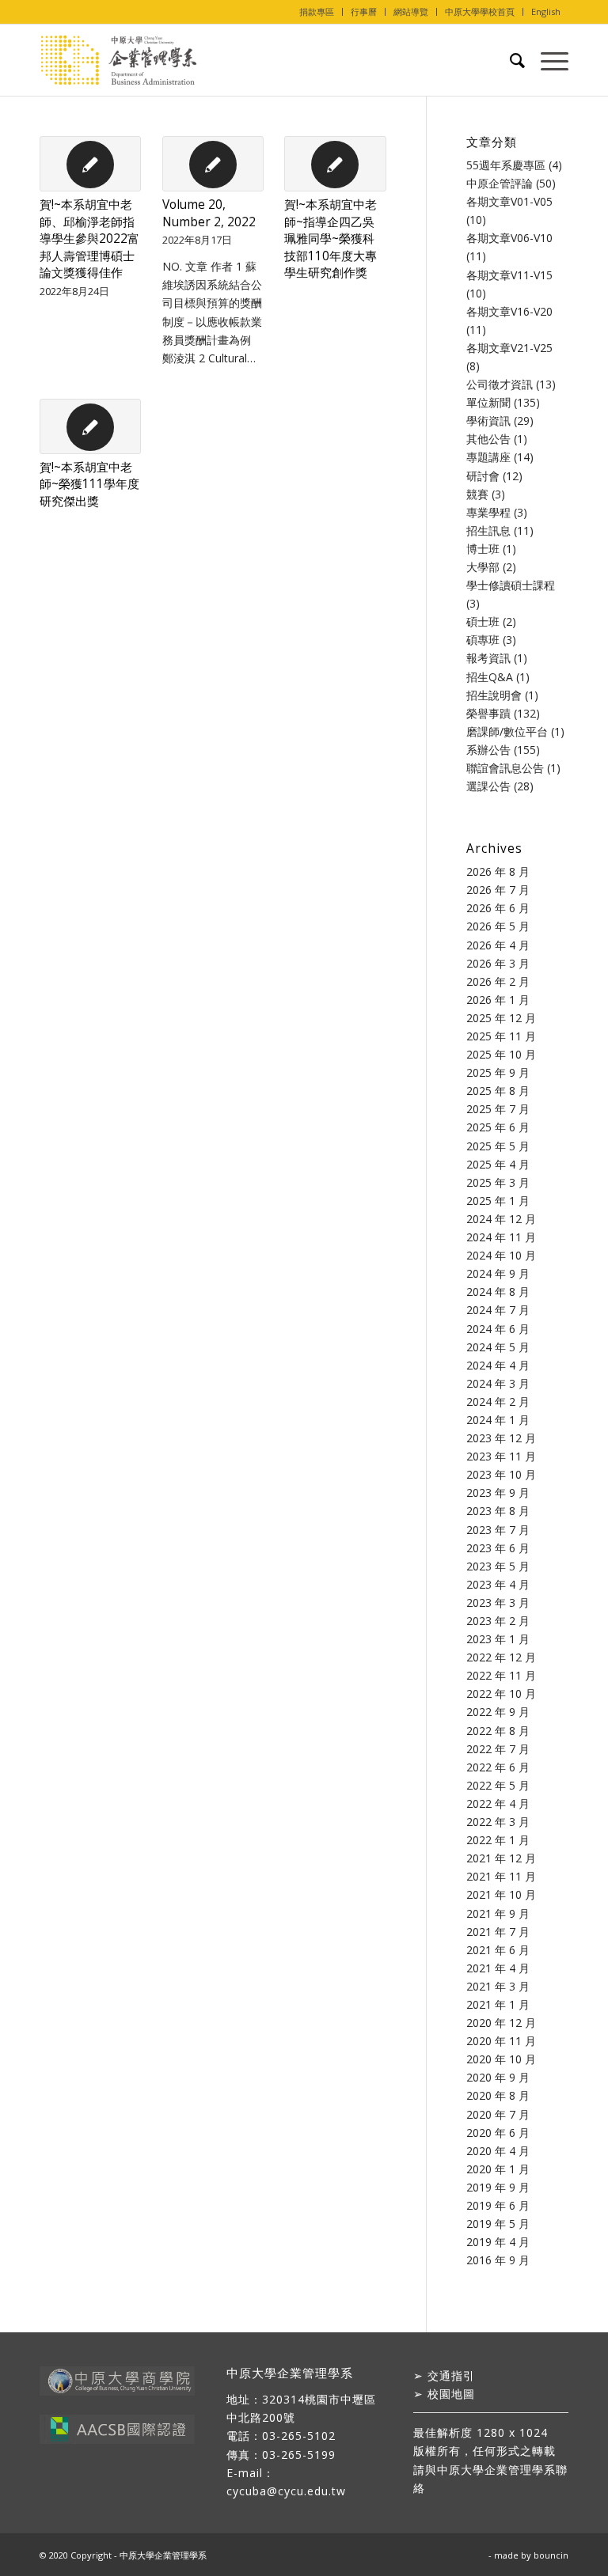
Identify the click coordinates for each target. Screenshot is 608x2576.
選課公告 (488, 786)
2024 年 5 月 (498, 1347)
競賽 (477, 494)
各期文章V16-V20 (509, 311)
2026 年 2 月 (498, 981)
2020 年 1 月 (498, 2169)
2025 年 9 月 (498, 1072)
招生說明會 (494, 695)
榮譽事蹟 (488, 713)
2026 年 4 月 (498, 945)
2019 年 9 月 (498, 2187)
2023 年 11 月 (501, 1456)
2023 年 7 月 (498, 1530)
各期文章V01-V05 (509, 201)
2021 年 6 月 (498, 1950)
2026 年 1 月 (498, 1000)
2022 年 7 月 (498, 1749)
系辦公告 (488, 750)
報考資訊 (488, 658)
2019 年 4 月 (498, 2242)
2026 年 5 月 (498, 926)
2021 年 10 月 (501, 1894)
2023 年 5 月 (498, 1566)
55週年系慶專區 (506, 165)
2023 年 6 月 (498, 1548)
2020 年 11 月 (501, 2041)
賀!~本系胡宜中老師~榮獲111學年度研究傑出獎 (89, 484)
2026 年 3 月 (498, 963)
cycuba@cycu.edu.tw (286, 2491)
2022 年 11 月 (501, 1675)
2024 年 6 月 (498, 1329)
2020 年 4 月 (498, 2151)
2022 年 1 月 (498, 1840)
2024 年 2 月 (498, 1402)
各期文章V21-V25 (509, 348)
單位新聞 (488, 402)
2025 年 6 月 (498, 1127)
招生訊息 (488, 530)
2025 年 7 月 (498, 1109)
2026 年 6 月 (498, 908)
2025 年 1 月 (498, 1201)
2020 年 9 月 (498, 2077)
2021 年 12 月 (501, 1858)
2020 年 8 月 (498, 2095)
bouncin (551, 2555)
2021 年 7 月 (498, 1932)
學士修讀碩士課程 (511, 585)
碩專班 (483, 640)
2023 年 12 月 (501, 1438)
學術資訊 (488, 420)
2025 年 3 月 (498, 1182)
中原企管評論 (500, 183)
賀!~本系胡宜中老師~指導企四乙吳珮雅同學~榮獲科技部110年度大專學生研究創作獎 (331, 239)
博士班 (483, 549)
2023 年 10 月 (501, 1474)
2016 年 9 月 (498, 2260)
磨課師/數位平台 (507, 731)
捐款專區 (317, 11)
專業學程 (488, 512)
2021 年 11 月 (501, 1876)
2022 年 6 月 (498, 1767)
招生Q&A (490, 677)
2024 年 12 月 (501, 1219)
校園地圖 (451, 2394)
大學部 (483, 567)
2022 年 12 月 (501, 1657)
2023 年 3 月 (498, 1602)
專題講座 (488, 457)
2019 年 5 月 (498, 2224)
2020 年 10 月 (501, 2059)
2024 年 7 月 (498, 1310)
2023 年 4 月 (498, 1584)
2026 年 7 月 (498, 890)
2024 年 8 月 (498, 1292)
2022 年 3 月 (498, 1822)
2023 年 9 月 (498, 1493)
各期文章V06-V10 (509, 238)
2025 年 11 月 (501, 1036)
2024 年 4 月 (498, 1365)
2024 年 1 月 (498, 1420)
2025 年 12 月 (501, 1018)
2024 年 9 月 (498, 1273)
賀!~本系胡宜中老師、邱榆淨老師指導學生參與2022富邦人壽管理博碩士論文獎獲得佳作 (89, 239)
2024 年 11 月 (501, 1237)
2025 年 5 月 (498, 1146)
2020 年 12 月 (501, 2023)
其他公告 (488, 439)
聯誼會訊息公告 (505, 768)
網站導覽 (411, 11)
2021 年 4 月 (498, 1968)
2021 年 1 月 (498, 2004)
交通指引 (451, 2375)
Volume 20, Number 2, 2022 (209, 213)
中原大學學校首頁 (480, 11)
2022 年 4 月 (498, 1803)
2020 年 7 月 (498, 2114)
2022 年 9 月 (498, 1712)
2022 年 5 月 (498, 1785)
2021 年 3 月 (498, 1986)
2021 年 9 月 (498, 1913)
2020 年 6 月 (498, 2133)
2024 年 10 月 (501, 1255)
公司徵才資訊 (500, 384)
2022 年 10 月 (501, 1693)
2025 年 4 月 (498, 1164)
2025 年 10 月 (501, 1054)
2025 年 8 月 (498, 1091)
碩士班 (483, 621)
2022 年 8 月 (498, 1731)
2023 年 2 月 (498, 1621)
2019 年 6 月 (498, 2205)
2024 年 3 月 (498, 1383)
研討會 (483, 476)
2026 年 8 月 (498, 871)
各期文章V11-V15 (509, 275)
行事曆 (364, 11)
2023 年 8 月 (498, 1511)
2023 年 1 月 (498, 1639)
